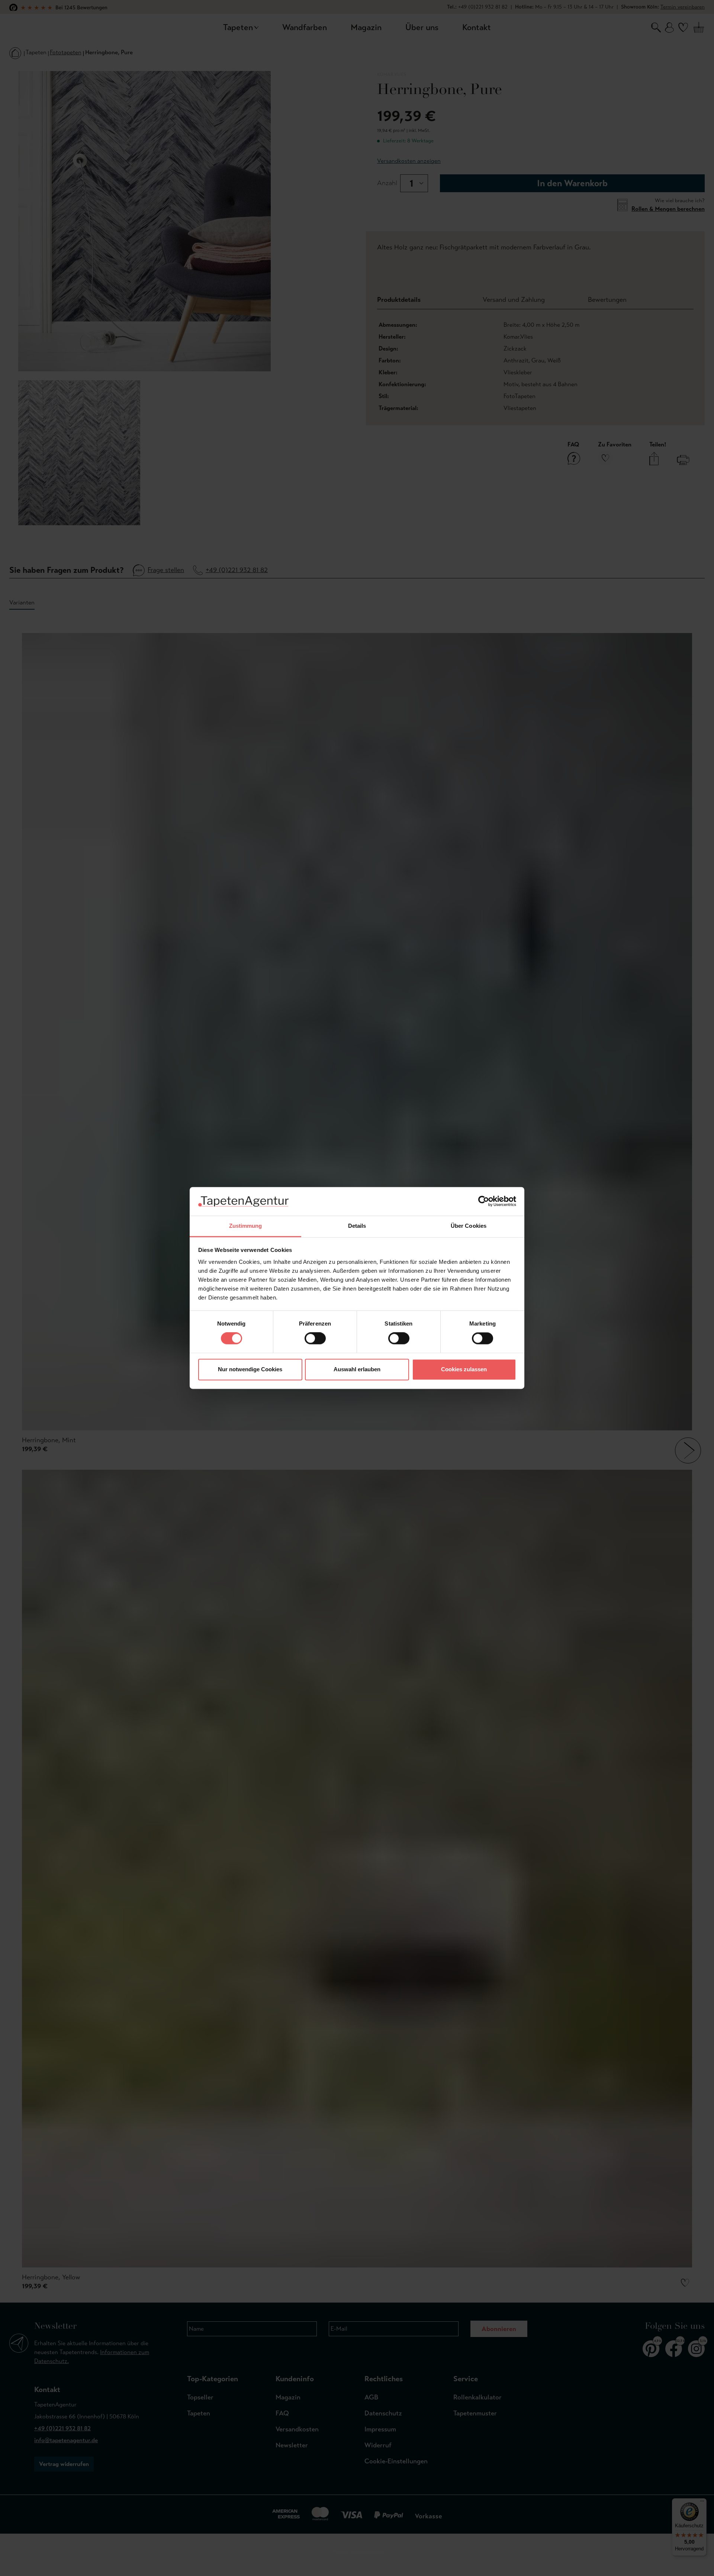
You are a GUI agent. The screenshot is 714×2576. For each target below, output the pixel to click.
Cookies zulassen (464, 1369)
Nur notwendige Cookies (250, 1369)
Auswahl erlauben (357, 1369)
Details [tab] (357, 1226)
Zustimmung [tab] (246, 1226)
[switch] (315, 1339)
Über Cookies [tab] (469, 1226)
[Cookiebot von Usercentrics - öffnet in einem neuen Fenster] (484, 1201)
